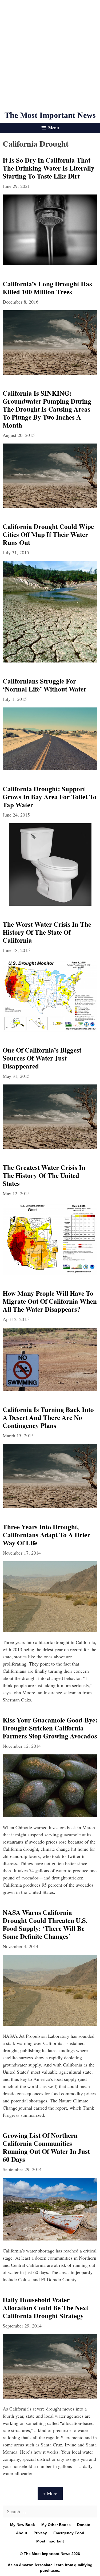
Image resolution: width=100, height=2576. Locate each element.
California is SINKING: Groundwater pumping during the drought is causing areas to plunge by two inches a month (47, 409)
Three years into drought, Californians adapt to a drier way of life (46, 1535)
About (22, 2533)
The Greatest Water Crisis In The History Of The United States (44, 1175)
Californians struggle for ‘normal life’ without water (45, 685)
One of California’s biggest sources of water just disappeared (42, 1058)
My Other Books (56, 2525)
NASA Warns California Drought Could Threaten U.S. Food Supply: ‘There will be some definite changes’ (45, 1924)
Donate (84, 2525)
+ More (50, 2493)
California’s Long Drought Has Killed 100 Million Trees (47, 288)
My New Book (23, 2525)
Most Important (50, 2541)
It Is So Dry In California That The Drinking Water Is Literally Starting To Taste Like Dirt (49, 168)
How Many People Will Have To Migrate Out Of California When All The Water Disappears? (50, 1301)
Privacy (40, 2533)
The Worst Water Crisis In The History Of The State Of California (47, 932)
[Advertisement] (50, 55)
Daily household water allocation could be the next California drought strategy (45, 2308)
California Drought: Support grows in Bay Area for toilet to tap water (50, 797)
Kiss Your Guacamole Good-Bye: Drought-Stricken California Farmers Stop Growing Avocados (50, 1728)
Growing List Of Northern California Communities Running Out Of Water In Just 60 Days (46, 2147)
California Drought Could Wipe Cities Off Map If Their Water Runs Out (48, 534)
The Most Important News (50, 115)
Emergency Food (69, 2533)
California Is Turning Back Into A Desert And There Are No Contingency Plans (48, 1417)
